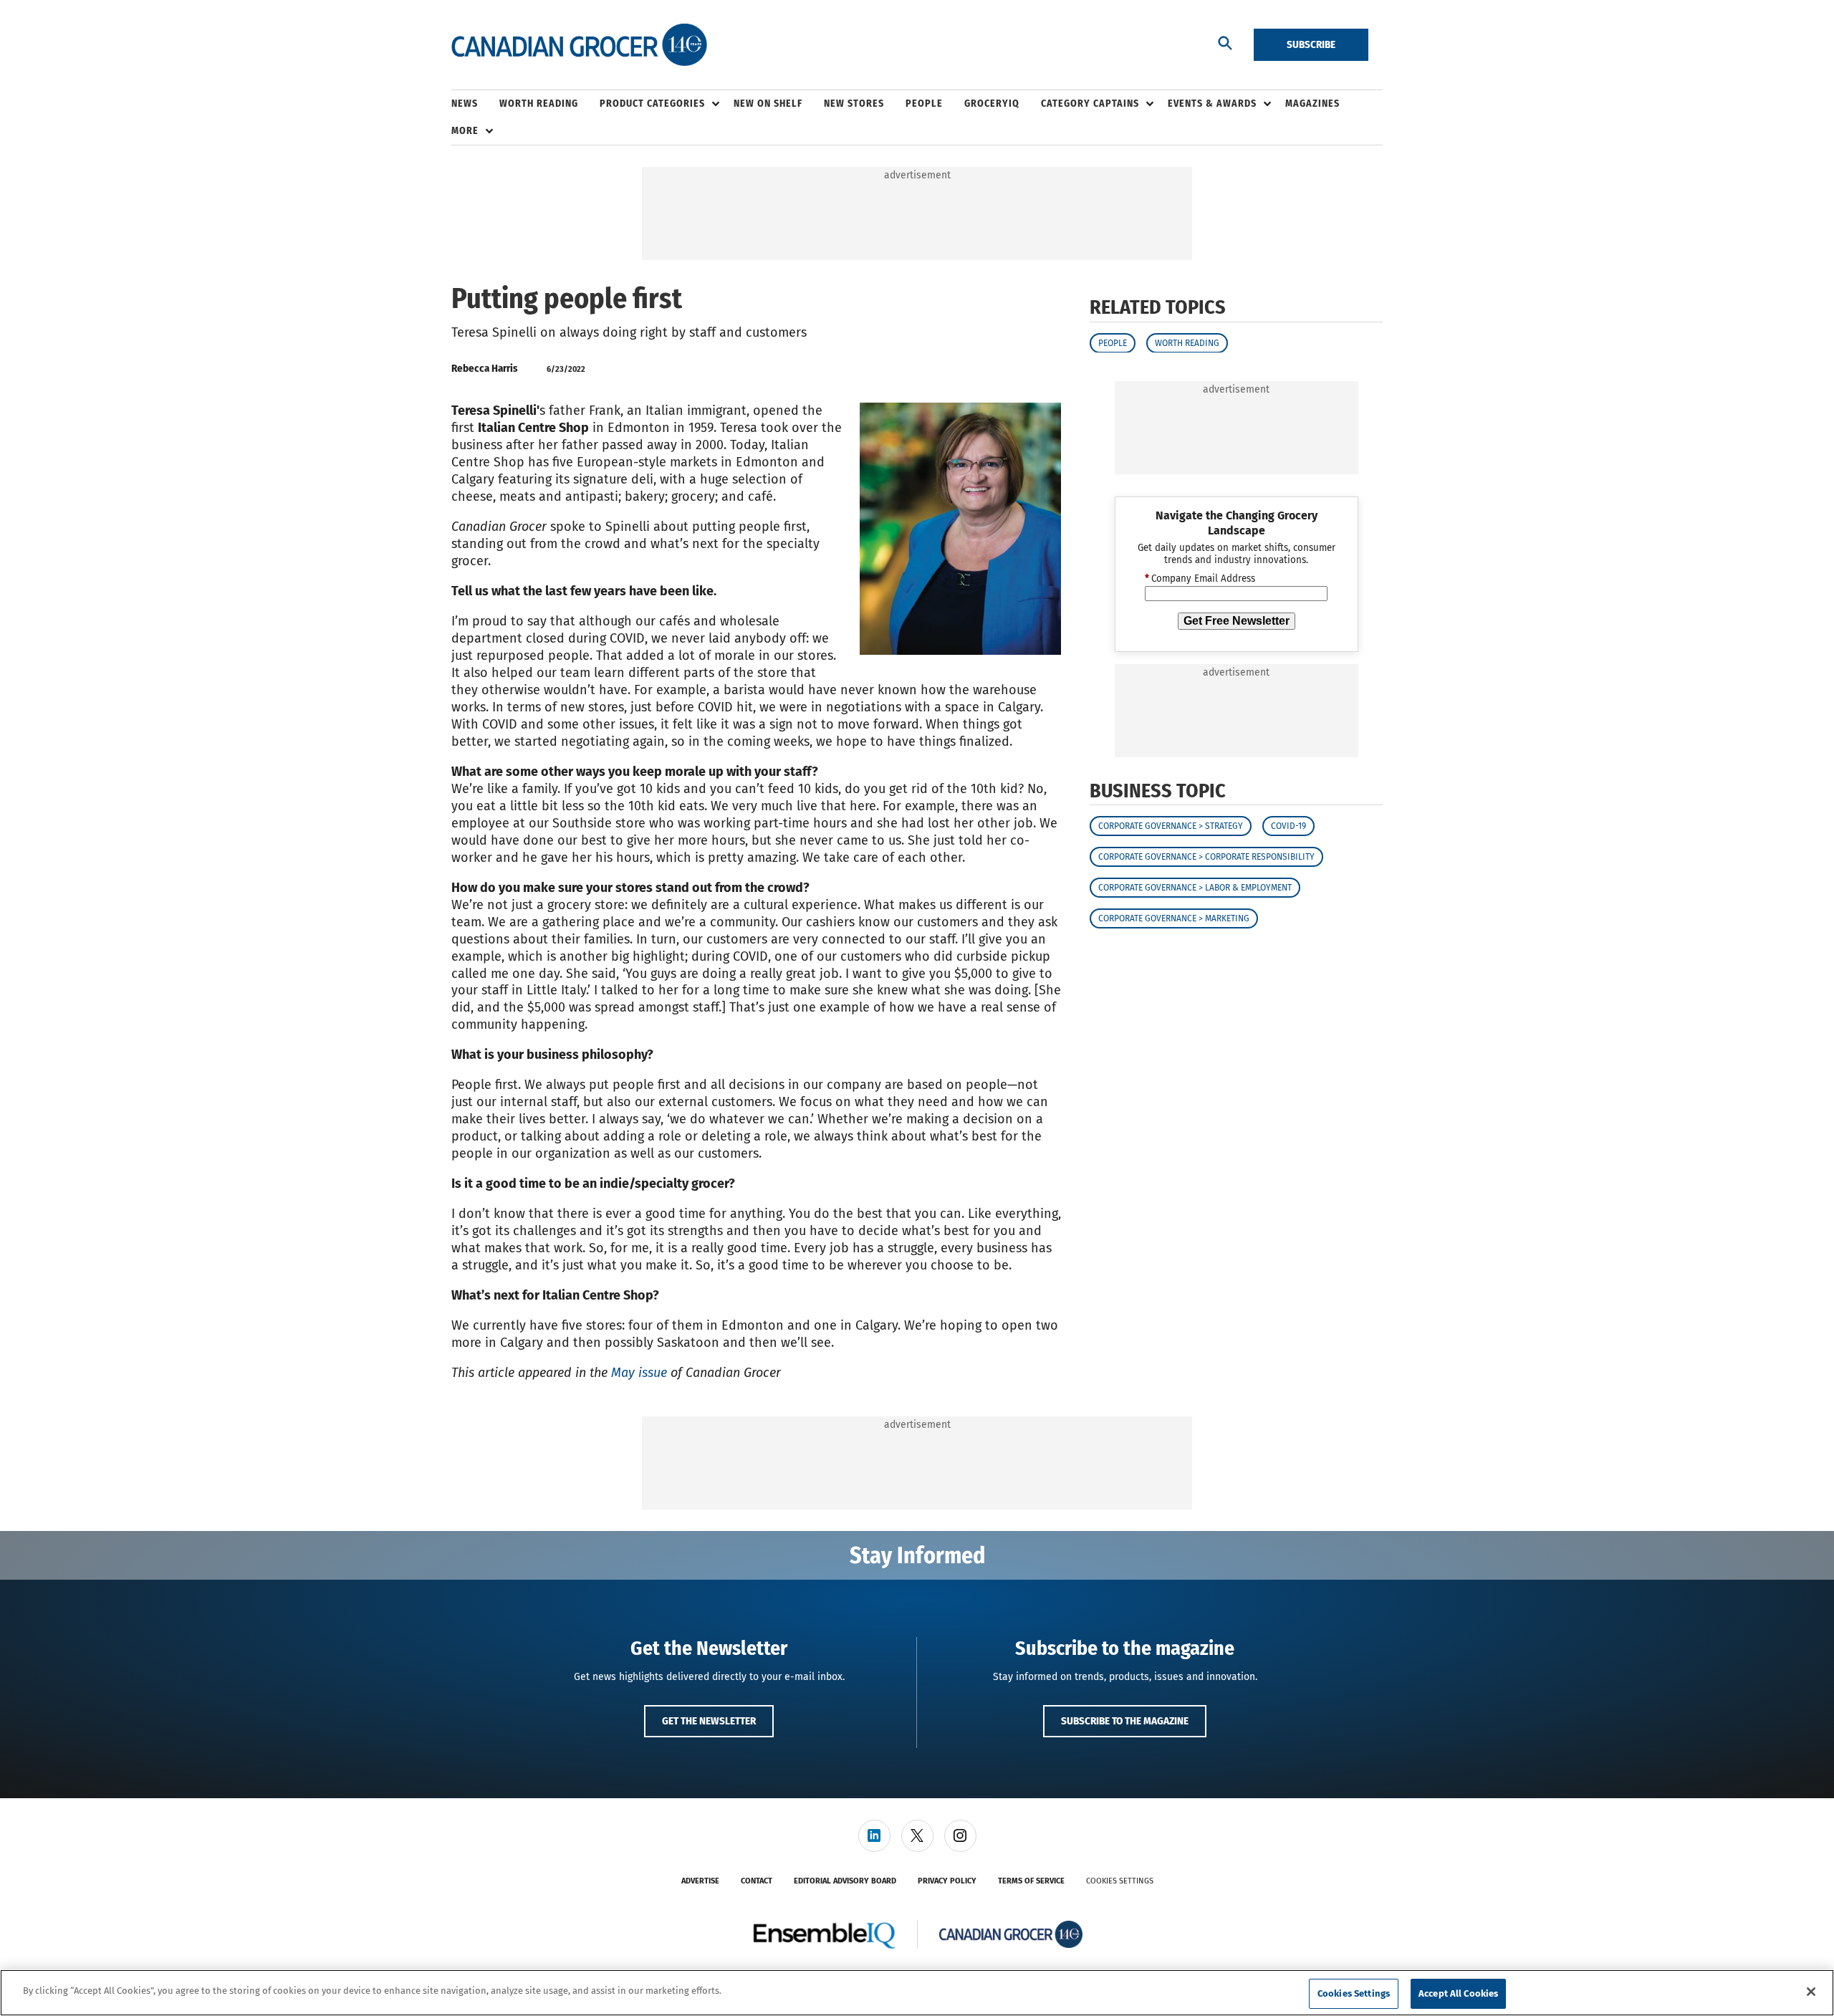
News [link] (465, 104)
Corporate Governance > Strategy (1171, 826)
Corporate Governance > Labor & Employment (1195, 888)
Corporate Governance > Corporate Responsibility (1206, 857)
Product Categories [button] (652, 104)
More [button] (465, 131)
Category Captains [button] (1090, 104)
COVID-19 (1288, 826)
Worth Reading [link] (539, 104)
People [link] (924, 104)
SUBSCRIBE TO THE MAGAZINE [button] (1125, 1721)
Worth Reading (1187, 342)
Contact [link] (757, 1881)
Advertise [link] (700, 1881)
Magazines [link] (1312, 104)
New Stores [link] (854, 104)
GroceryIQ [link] (992, 104)
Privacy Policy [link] (947, 1881)
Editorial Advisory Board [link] (845, 1881)
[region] (917, 1993)
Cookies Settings (1120, 1881)
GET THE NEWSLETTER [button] (709, 1721)
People (1113, 342)
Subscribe (1311, 44)
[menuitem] (475, 104)
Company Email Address (1200, 579)
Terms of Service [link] (1031, 1881)
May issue (639, 1373)
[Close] (1811, 1992)
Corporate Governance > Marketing (1174, 918)
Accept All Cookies (1458, 1993)
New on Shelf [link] (768, 104)
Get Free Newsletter (1237, 620)
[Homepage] (579, 45)
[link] (874, 1836)
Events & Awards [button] (1212, 104)
